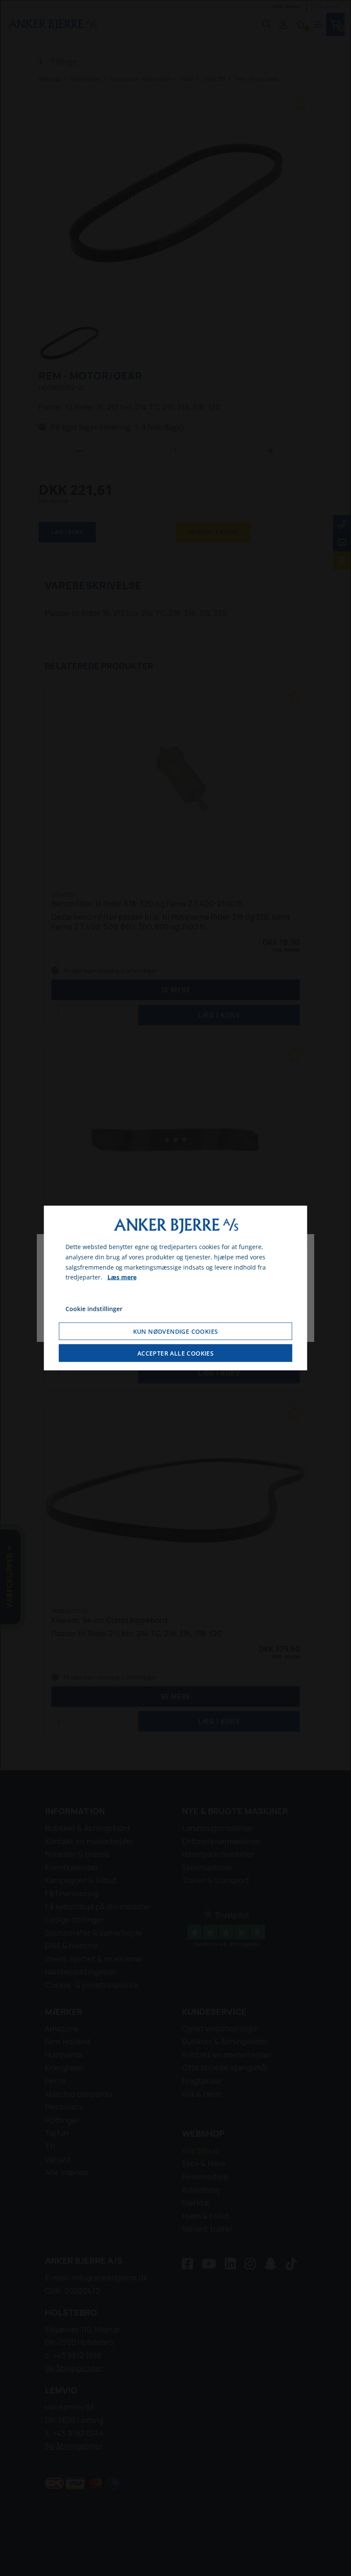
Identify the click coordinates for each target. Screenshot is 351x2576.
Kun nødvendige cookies (176, 1331)
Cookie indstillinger (94, 1309)
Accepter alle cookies (175, 1353)
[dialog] (176, 1288)
